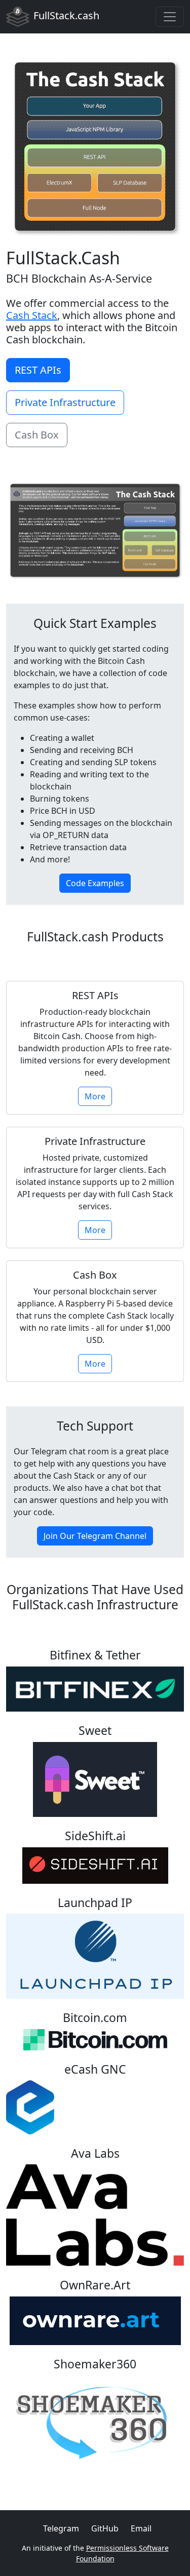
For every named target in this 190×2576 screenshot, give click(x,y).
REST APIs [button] (38, 370)
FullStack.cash (66, 15)
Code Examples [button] (95, 883)
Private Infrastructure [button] (65, 402)
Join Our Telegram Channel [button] (95, 1536)
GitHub (105, 2528)
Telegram (61, 2528)
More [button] (95, 1096)
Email (141, 2528)
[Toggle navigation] (170, 17)
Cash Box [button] (37, 435)
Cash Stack (32, 315)
